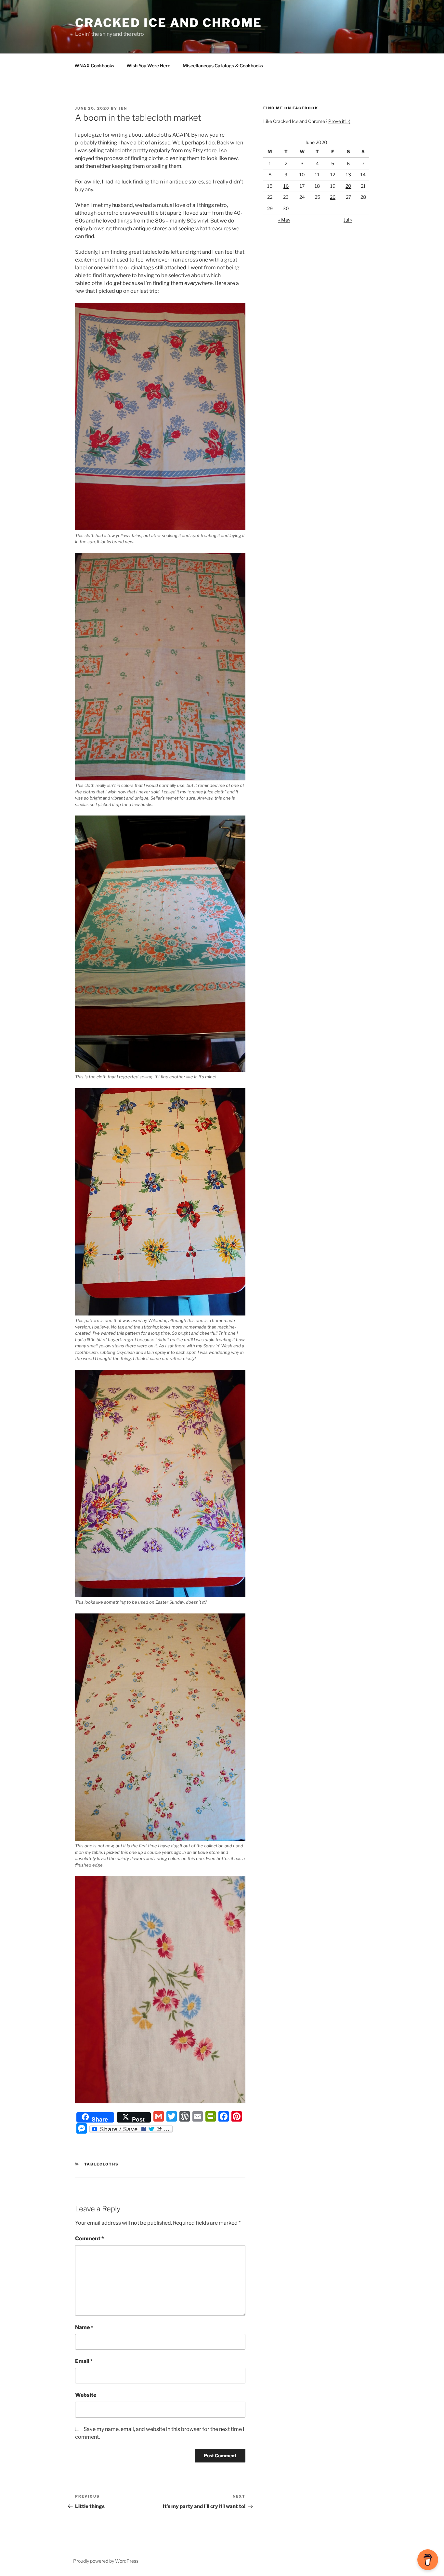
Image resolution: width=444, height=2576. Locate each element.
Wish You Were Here (148, 66)
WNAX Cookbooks (94, 66)
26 (333, 197)
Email (84, 2361)
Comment (90, 2239)
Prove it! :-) (339, 121)
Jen (123, 108)
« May (284, 220)
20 (348, 186)
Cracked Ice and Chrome (169, 23)
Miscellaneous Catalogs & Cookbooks (223, 66)
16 (286, 186)
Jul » (348, 220)
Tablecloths (102, 2164)
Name (84, 2327)
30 (286, 208)
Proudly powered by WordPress (106, 2561)
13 (348, 175)
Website (86, 2395)
